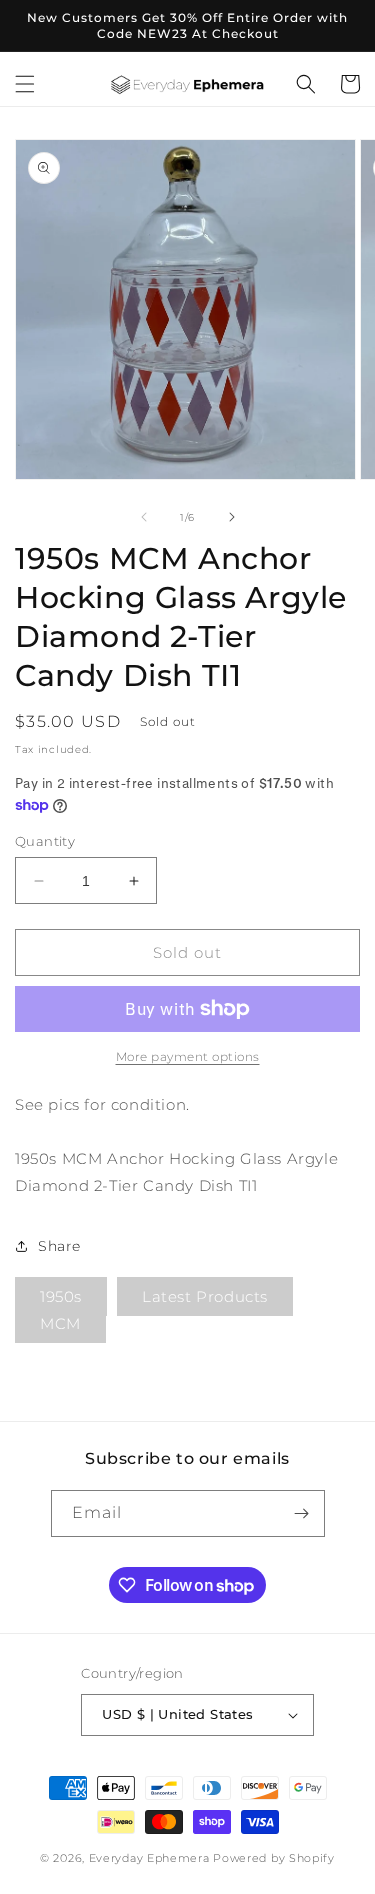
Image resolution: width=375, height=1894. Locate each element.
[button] (25, 84)
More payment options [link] (188, 1056)
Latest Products (205, 1296)
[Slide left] (144, 517)
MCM (60, 1323)
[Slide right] (232, 517)
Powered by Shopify (274, 1858)
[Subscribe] (302, 1513)
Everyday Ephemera (149, 1858)
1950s (61, 1296)
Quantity (45, 841)
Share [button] (59, 1246)
